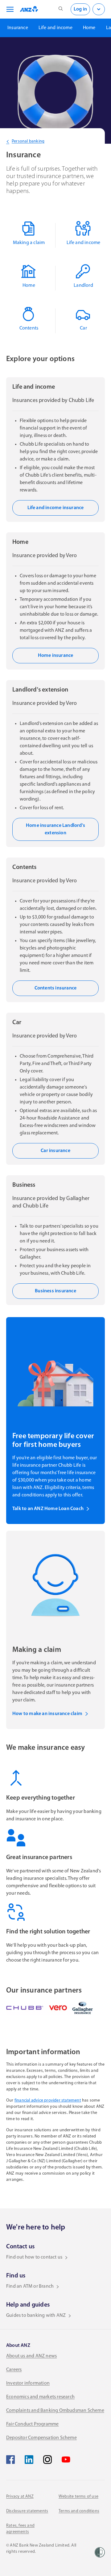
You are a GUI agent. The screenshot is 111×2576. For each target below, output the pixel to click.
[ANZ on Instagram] (47, 2460)
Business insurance (55, 1291)
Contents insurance (56, 988)
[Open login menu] (99, 9)
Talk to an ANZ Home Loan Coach (48, 1509)
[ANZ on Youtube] (66, 2460)
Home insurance (56, 656)
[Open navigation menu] (9, 9)
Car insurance (55, 1151)
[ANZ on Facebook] (10, 2460)
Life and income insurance (56, 508)
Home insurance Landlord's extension (55, 829)
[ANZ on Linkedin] (29, 2460)
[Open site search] (61, 9)
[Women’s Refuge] (100, 2552)
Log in (80, 9)
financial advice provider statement (48, 2100)
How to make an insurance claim (47, 1714)
